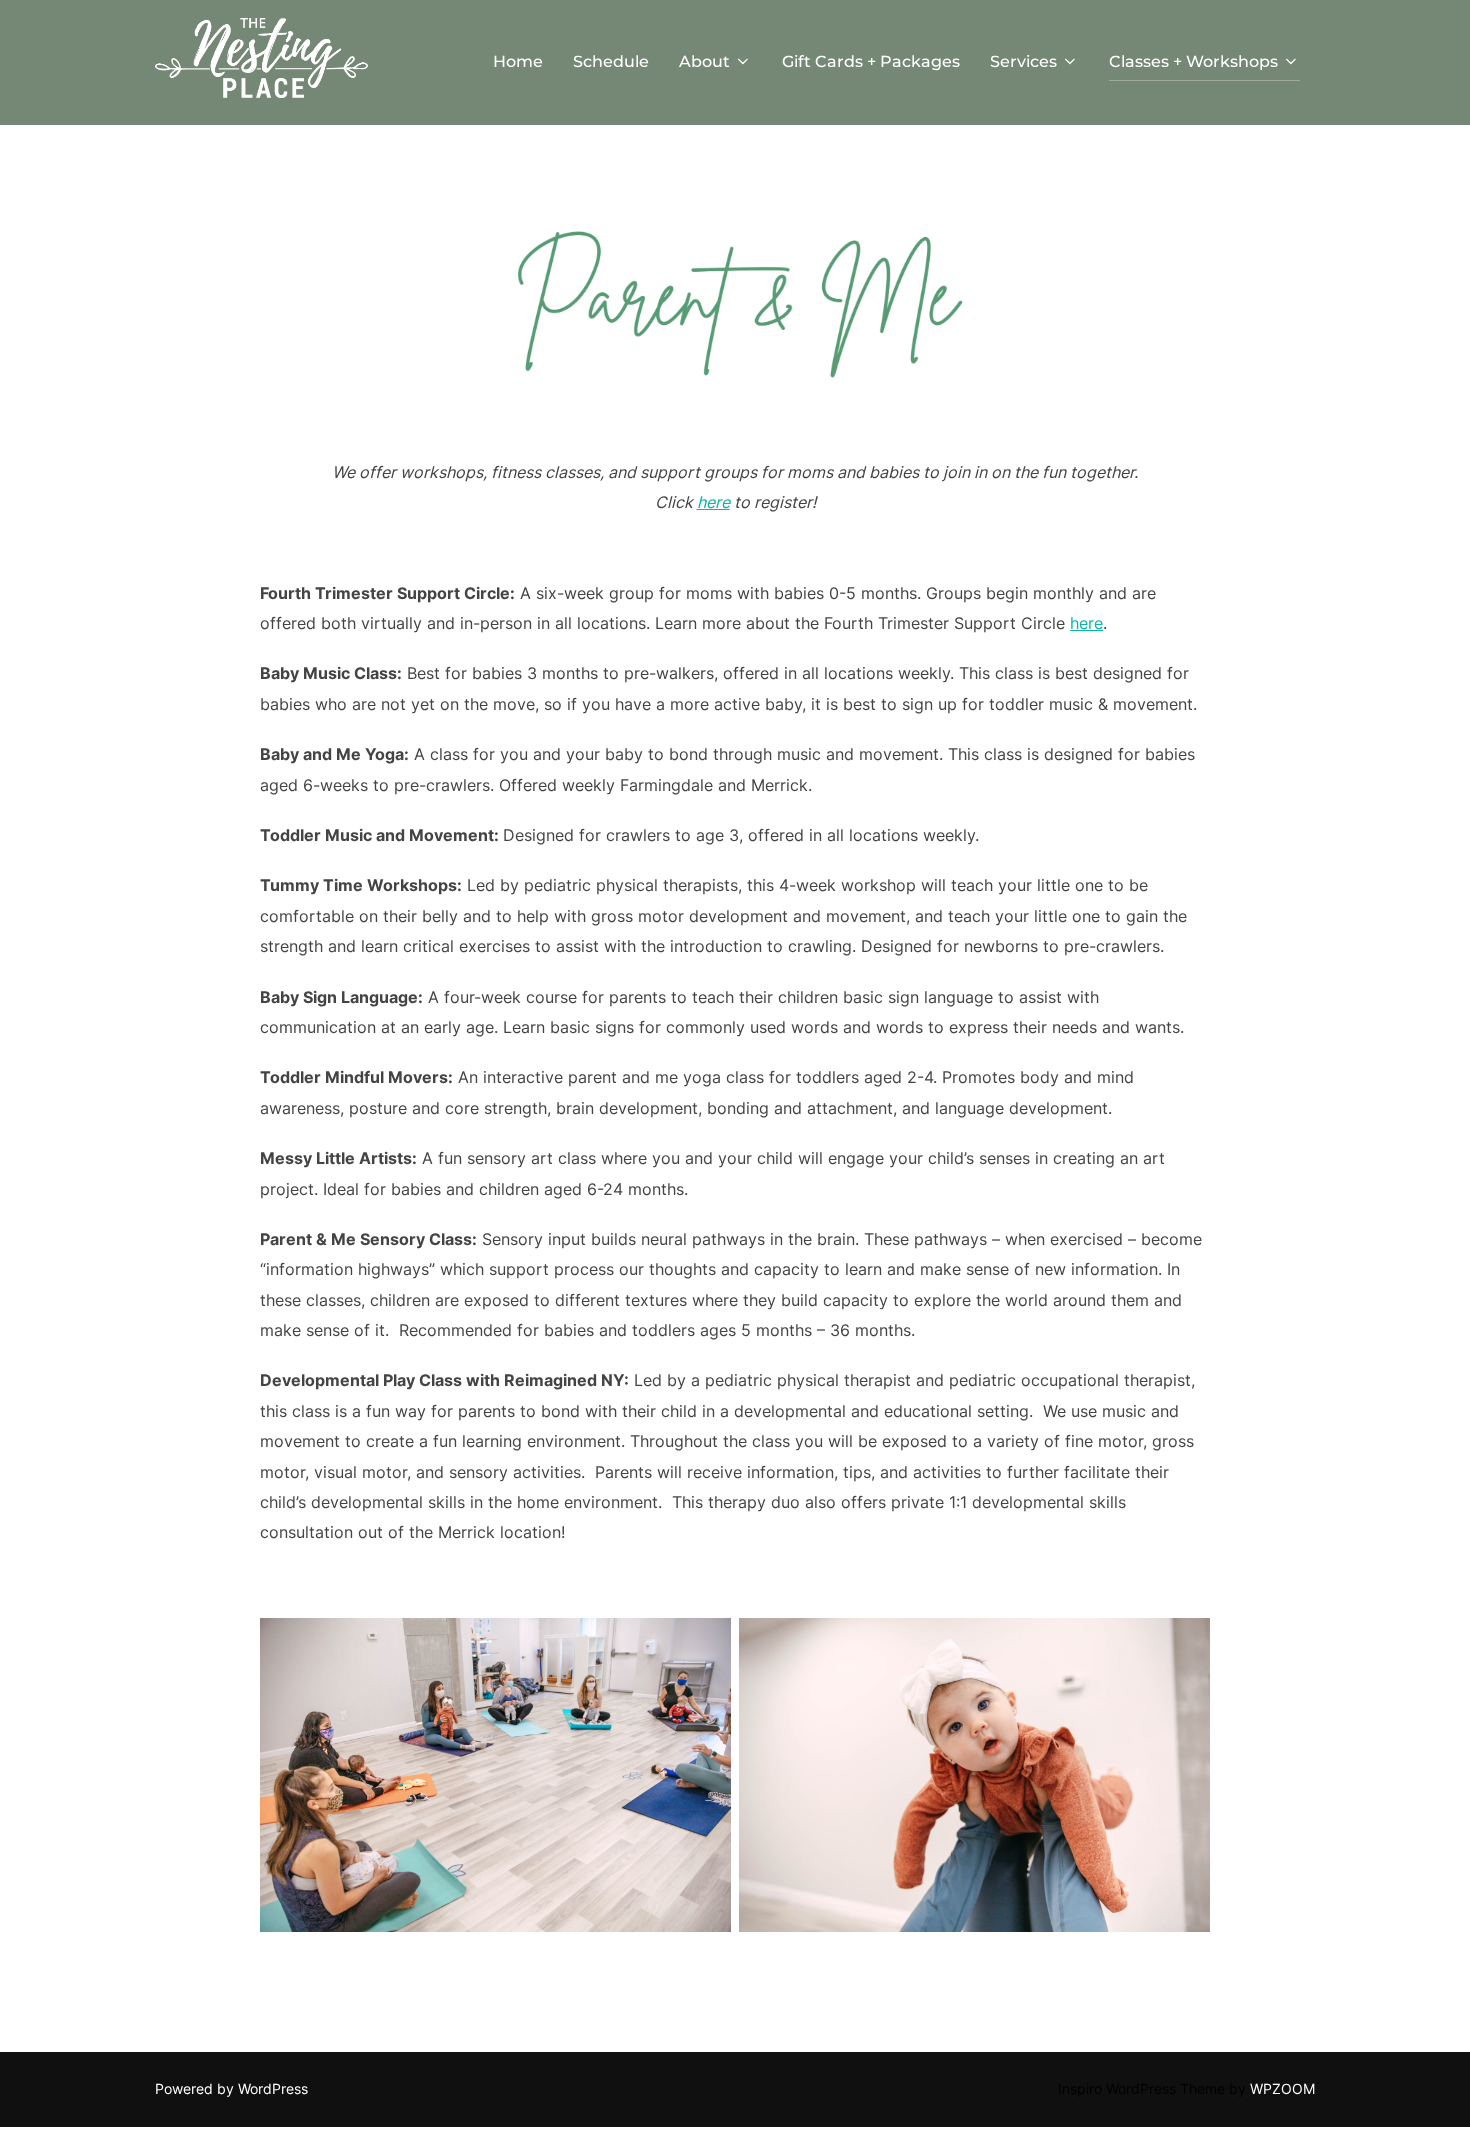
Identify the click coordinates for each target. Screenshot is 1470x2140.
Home (518, 61)
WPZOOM (1282, 2088)
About (704, 61)
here (713, 502)
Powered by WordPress (231, 2088)
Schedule (611, 61)
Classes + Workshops (1193, 61)
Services (1023, 61)
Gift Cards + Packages (871, 61)
